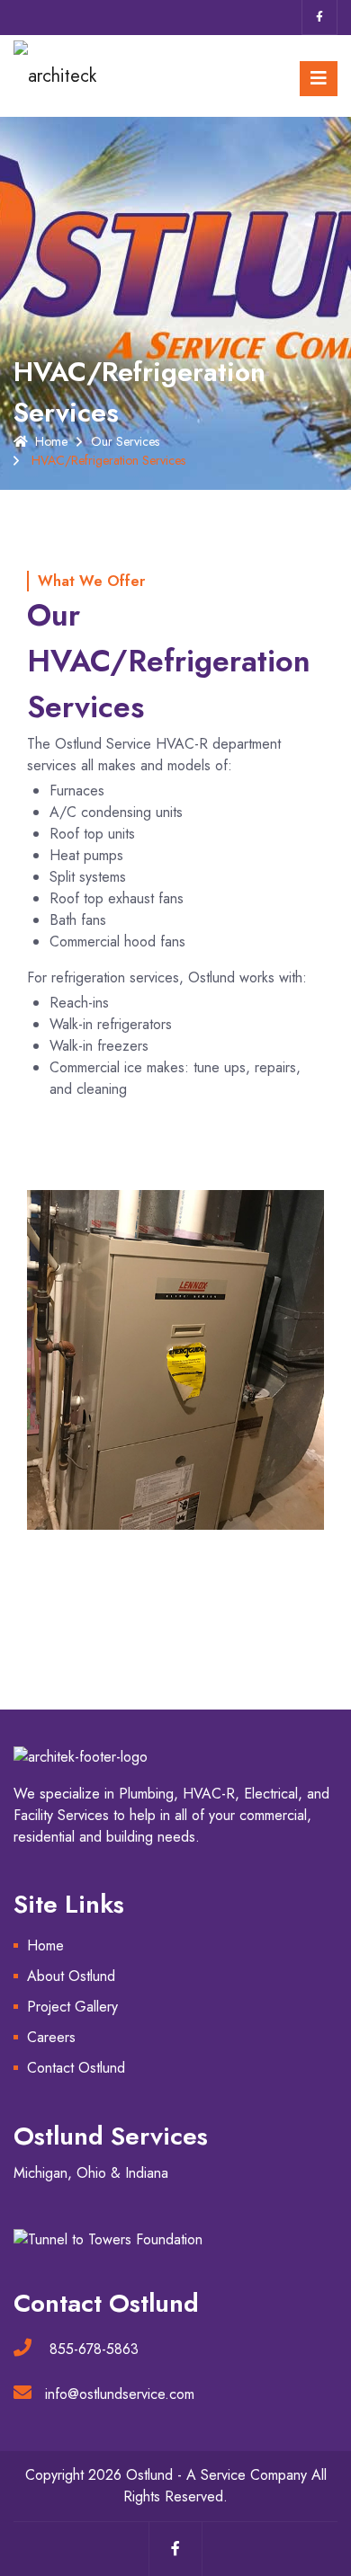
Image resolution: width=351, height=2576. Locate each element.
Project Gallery (72, 2007)
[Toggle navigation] (319, 79)
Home (51, 441)
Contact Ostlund (76, 2068)
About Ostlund (71, 1976)
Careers (51, 2037)
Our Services (125, 441)
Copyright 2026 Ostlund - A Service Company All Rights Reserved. (176, 2486)
